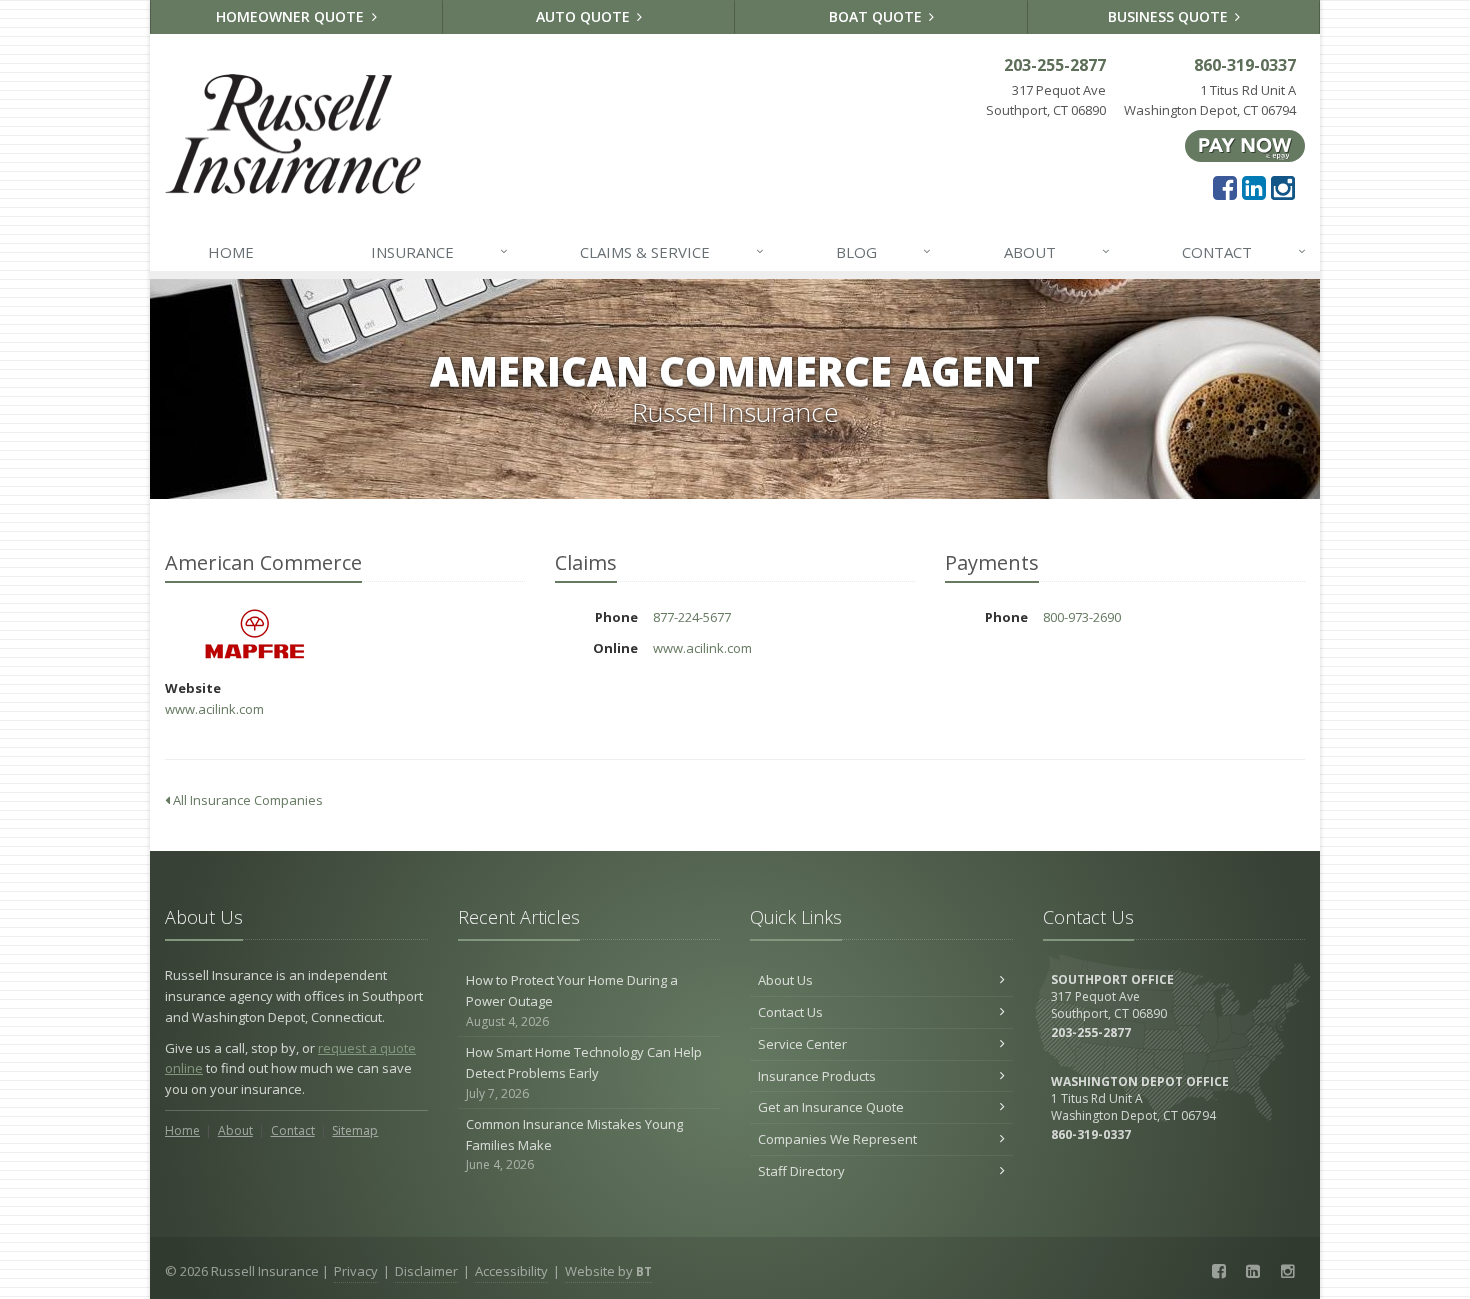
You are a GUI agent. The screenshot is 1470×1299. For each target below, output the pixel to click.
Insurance (439, 251)
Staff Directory (801, 1171)
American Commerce (254, 634)
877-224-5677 (692, 617)
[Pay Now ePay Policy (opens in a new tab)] (1245, 145)
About (1057, 251)
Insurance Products (817, 1076)
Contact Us (790, 1012)
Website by (608, 1271)
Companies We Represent (837, 1139)
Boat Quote (877, 16)
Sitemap (355, 1130)
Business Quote (1170, 16)
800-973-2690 (1082, 617)
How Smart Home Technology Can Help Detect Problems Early (584, 1072)
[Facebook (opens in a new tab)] (1225, 187)
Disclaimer (426, 1271)
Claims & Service (672, 251)
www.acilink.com (214, 709)
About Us (785, 980)
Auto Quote (585, 16)
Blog (883, 251)
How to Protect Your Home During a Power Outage (572, 1000)
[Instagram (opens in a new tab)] (1283, 187)
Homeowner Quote (292, 16)
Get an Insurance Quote (831, 1107)
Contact (1244, 251)
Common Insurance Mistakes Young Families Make (574, 1144)
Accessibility (511, 1271)
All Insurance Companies (246, 800)
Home (231, 252)
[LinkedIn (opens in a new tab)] (1254, 187)
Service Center (802, 1044)
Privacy (356, 1271)
